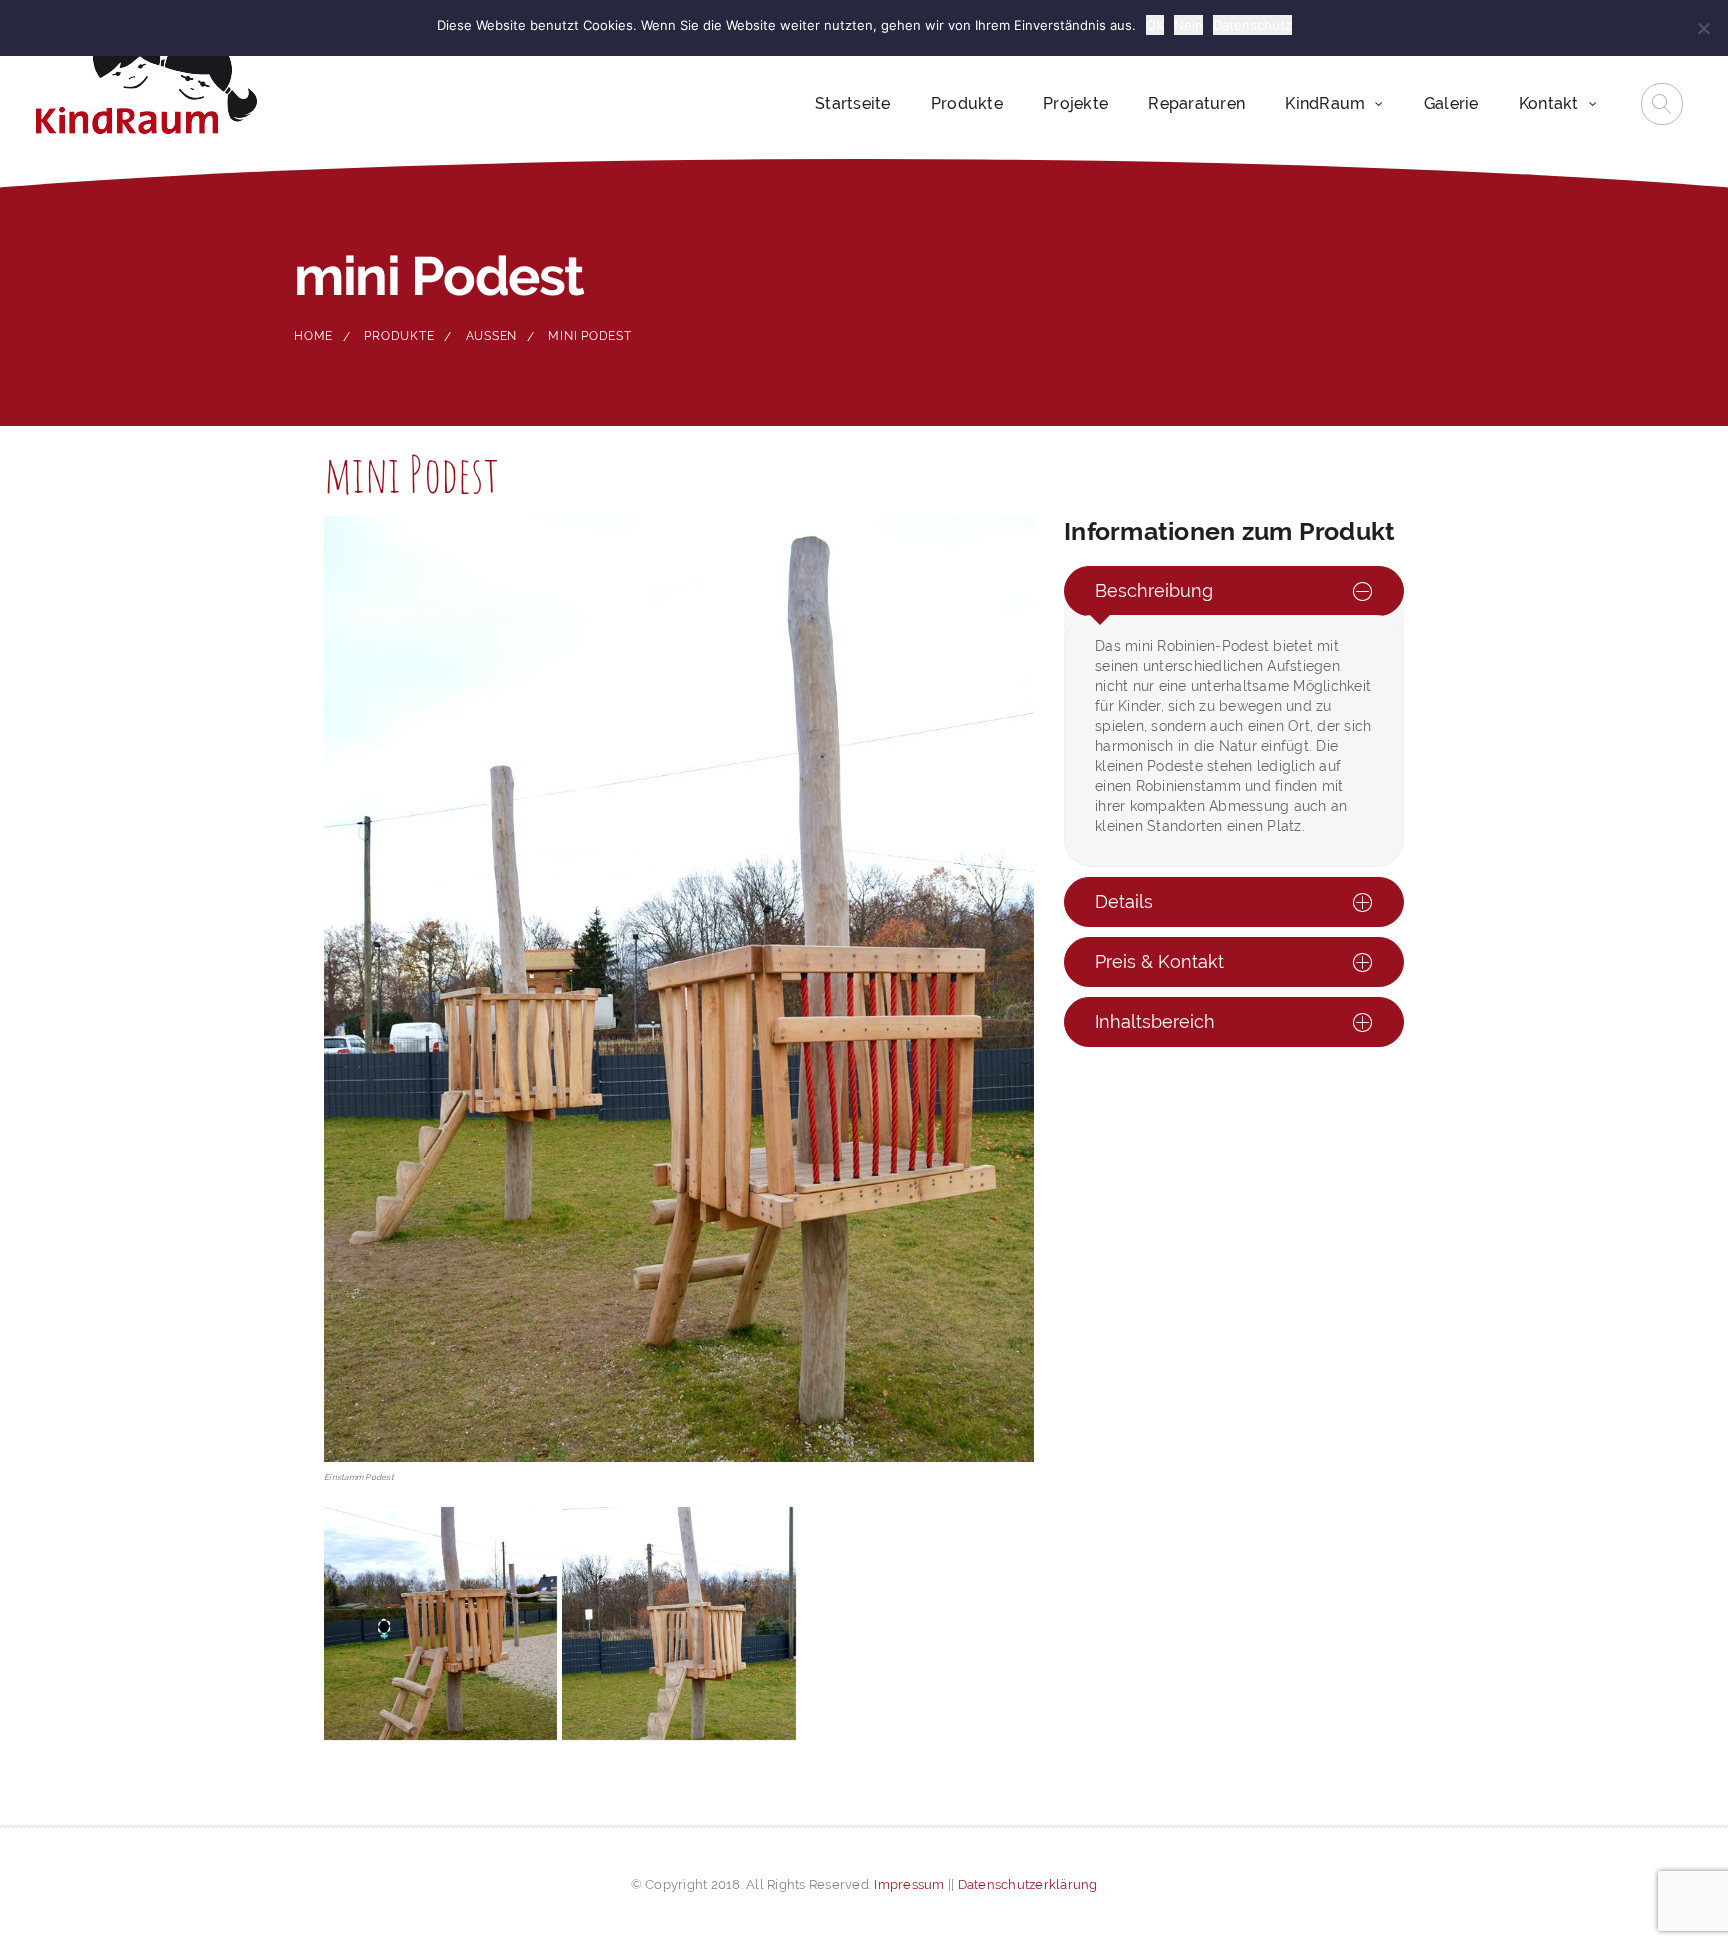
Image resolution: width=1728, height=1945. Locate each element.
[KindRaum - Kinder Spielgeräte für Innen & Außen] (146, 79)
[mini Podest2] (678, 1623)
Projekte (1075, 103)
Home (313, 336)
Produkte (967, 103)
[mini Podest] (440, 1623)
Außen (492, 336)
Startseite (853, 103)
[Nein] (1703, 28)
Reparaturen (1196, 103)
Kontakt (1549, 103)
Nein (1188, 25)
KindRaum (1325, 103)
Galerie (1451, 103)
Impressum (909, 1884)
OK (1155, 25)
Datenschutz (1252, 25)
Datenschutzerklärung (1028, 1884)
